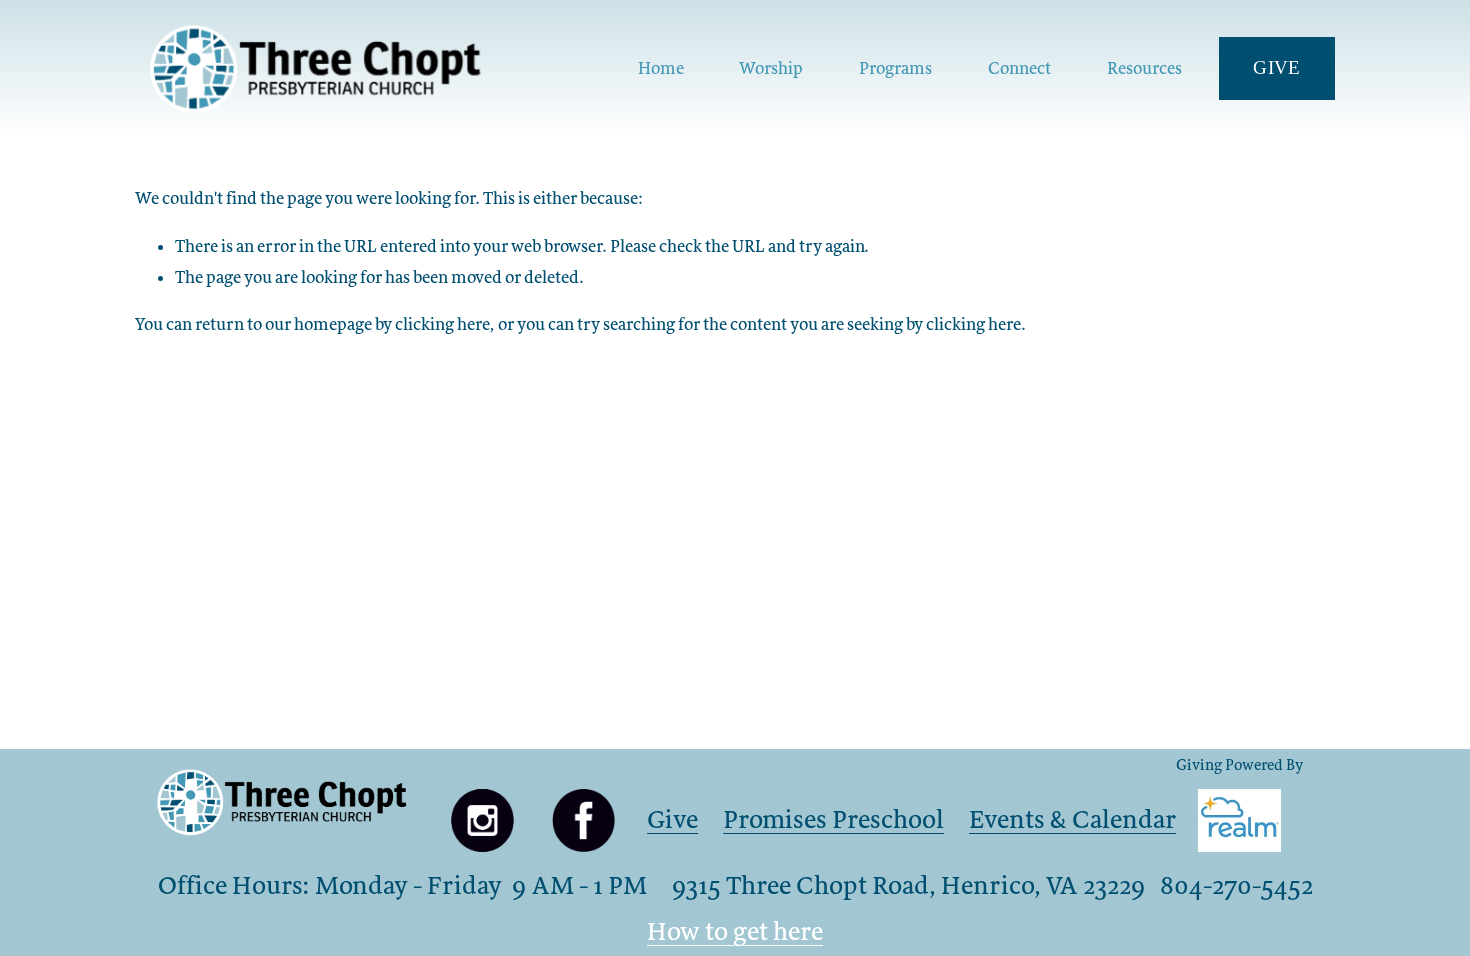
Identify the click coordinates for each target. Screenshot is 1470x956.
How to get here (735, 931)
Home (661, 68)
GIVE (1277, 67)
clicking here (442, 324)
